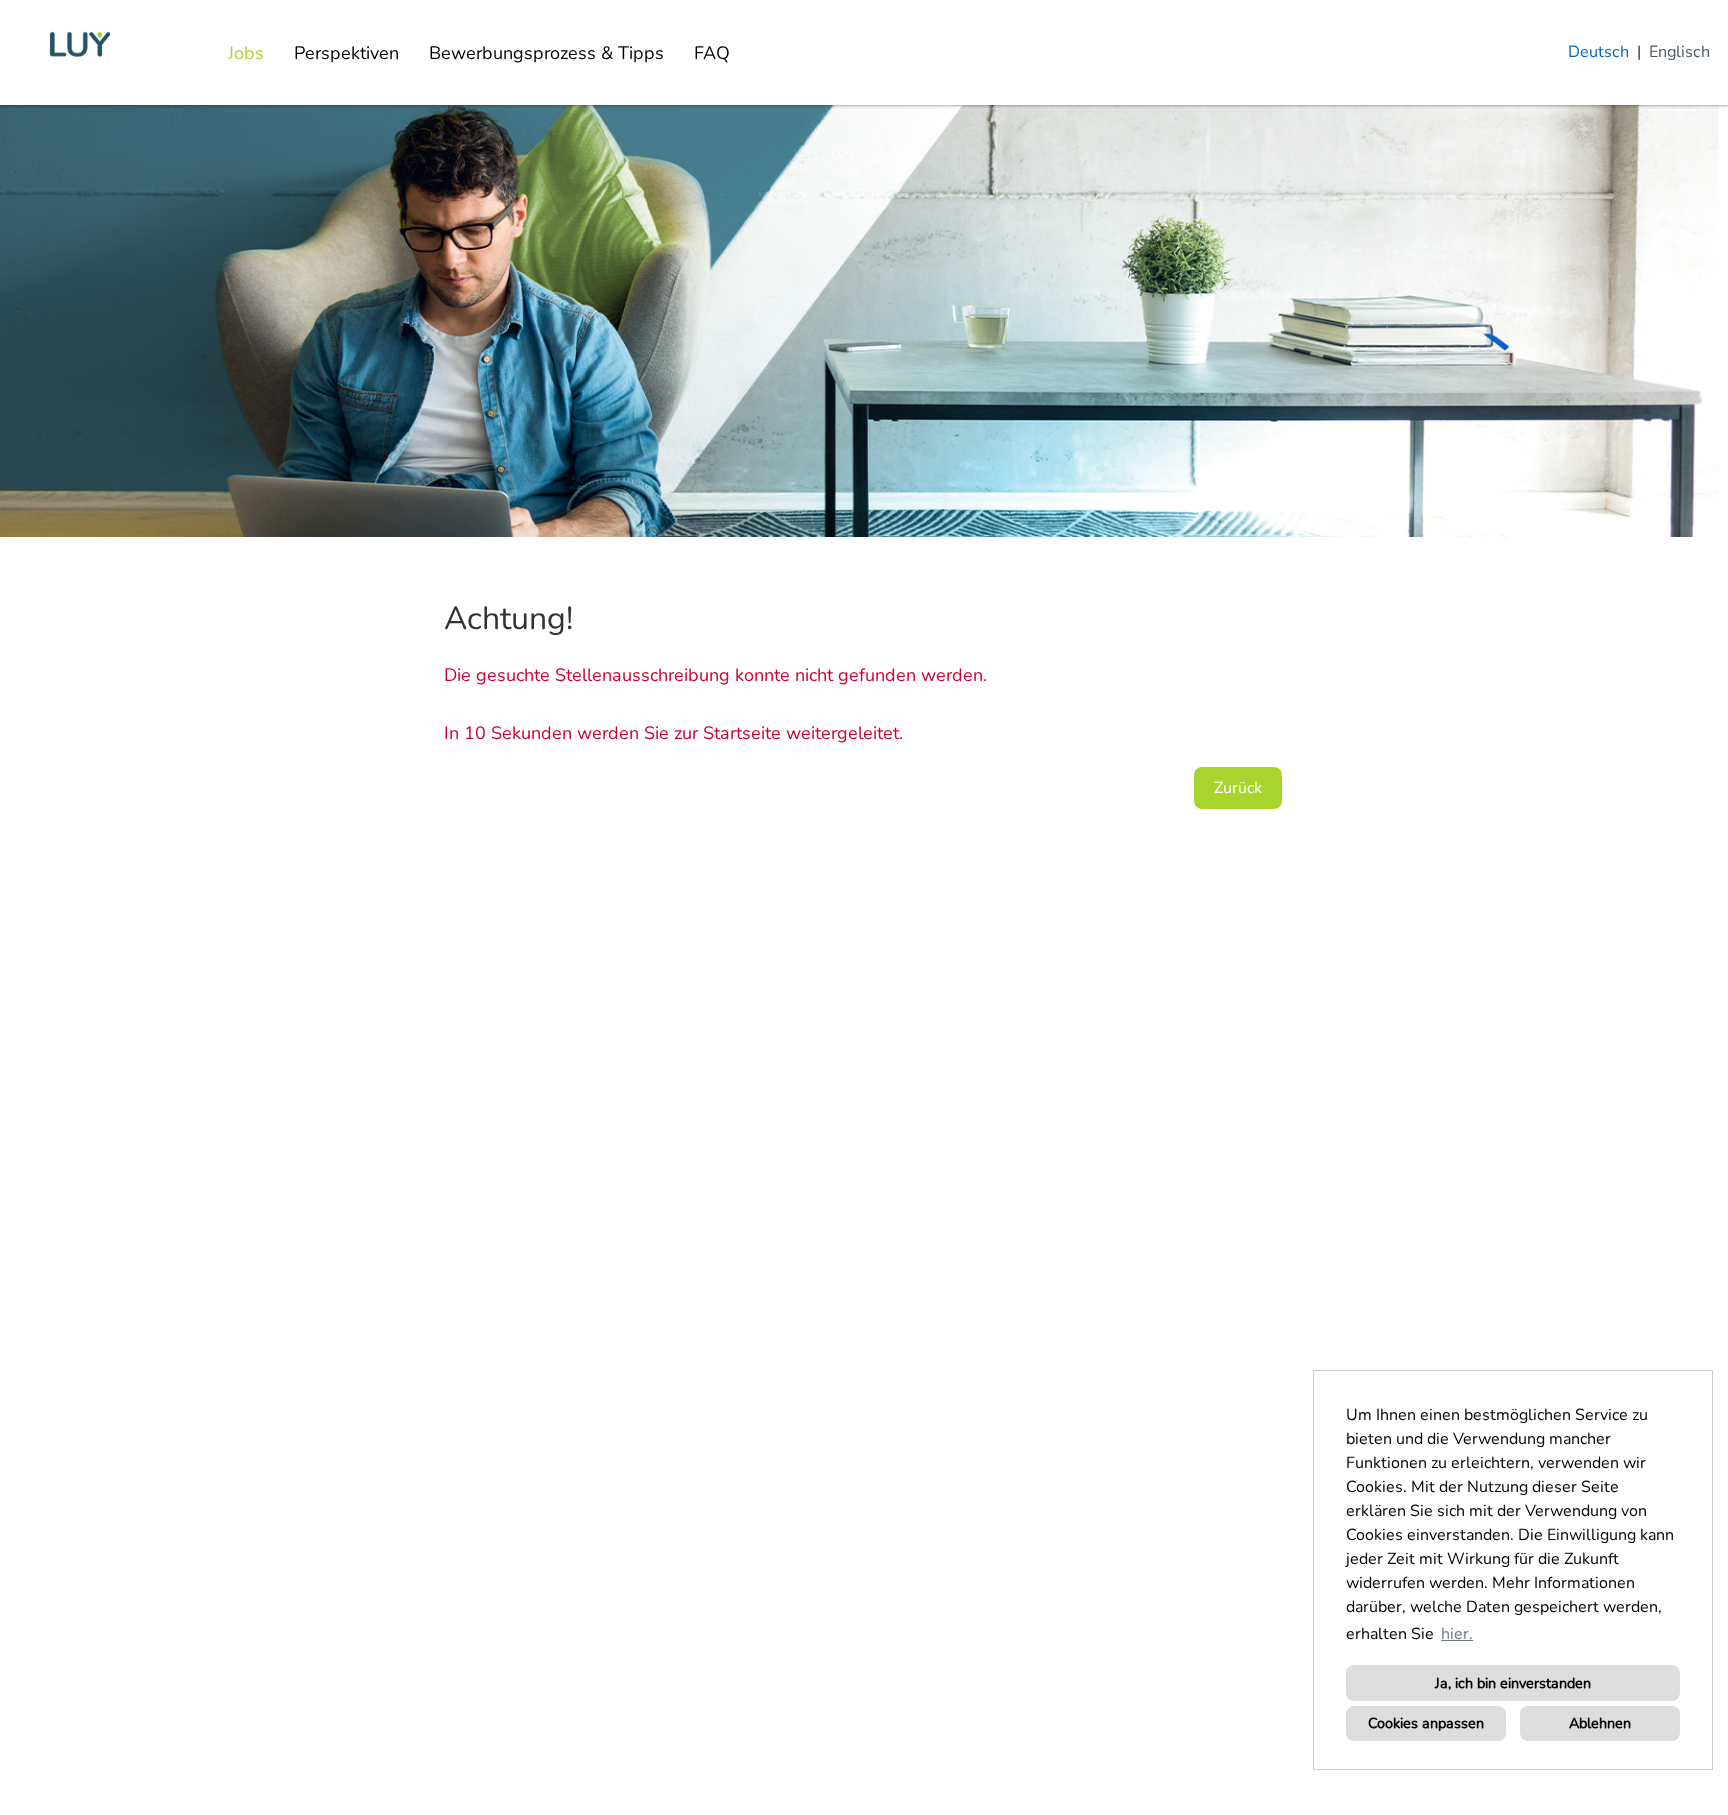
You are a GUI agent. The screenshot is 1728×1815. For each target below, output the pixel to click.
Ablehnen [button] (1600, 1723)
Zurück (1238, 788)
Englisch (1679, 52)
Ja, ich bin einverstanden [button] (1513, 1683)
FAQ (712, 53)
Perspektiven (346, 53)
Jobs (246, 53)
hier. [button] (1457, 1634)
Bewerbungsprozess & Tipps (546, 53)
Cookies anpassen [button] (1426, 1723)
